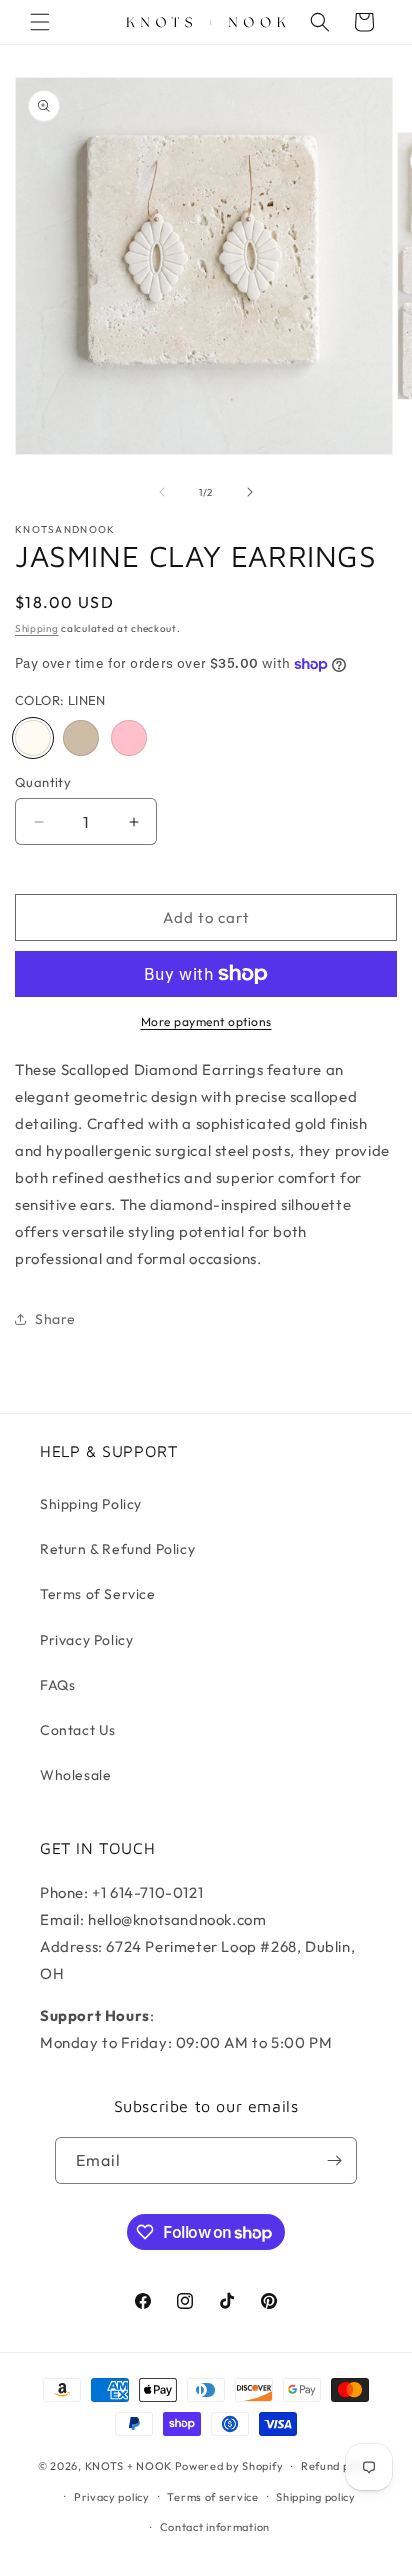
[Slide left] (162, 492)
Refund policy (337, 2466)
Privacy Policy (86, 1640)
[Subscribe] (334, 2160)
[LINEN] (33, 738)
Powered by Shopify (229, 2466)
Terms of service (212, 2497)
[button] (40, 22)
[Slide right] (250, 492)
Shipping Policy (91, 1504)
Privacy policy (112, 2497)
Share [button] (55, 1319)
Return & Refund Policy (117, 1549)
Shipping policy (316, 2497)
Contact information (215, 2527)
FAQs (57, 1685)
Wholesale (75, 1775)
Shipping (37, 628)
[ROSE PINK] (129, 738)
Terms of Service (98, 1594)
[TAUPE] (81, 738)
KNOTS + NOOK (128, 2466)
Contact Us (78, 1730)
